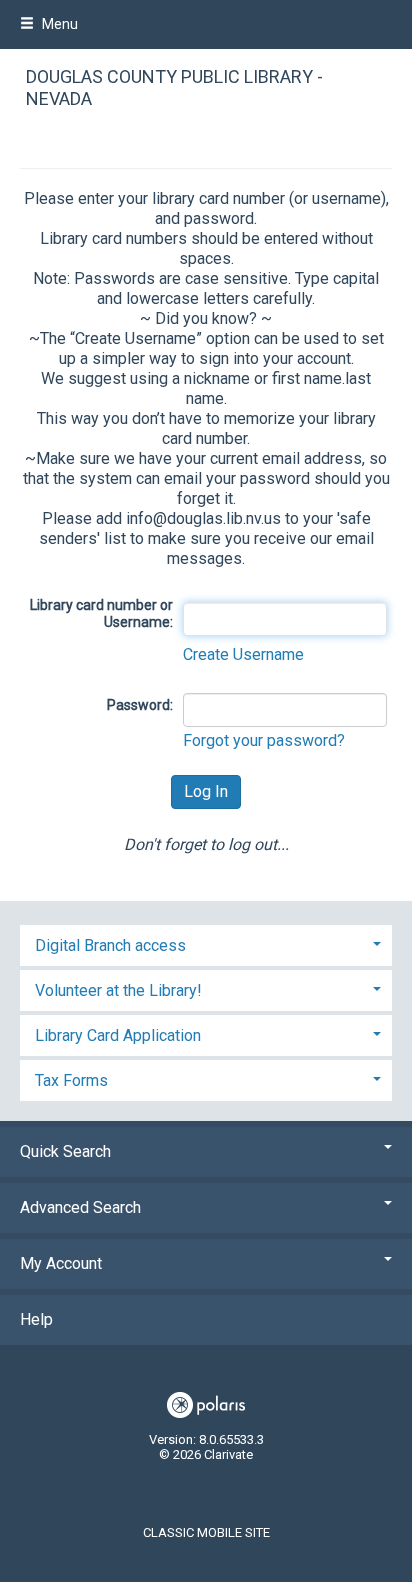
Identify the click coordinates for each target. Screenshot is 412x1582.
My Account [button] (61, 1263)
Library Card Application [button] (118, 1035)
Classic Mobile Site (206, 1532)
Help (36, 1319)
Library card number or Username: (101, 614)
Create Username (243, 654)
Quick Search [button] (65, 1151)
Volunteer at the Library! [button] (118, 990)
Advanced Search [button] (80, 1207)
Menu (58, 24)
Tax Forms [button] (71, 1080)
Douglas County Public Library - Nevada (174, 88)
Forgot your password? (264, 740)
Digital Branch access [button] (110, 945)
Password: (140, 705)
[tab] (206, 943)
